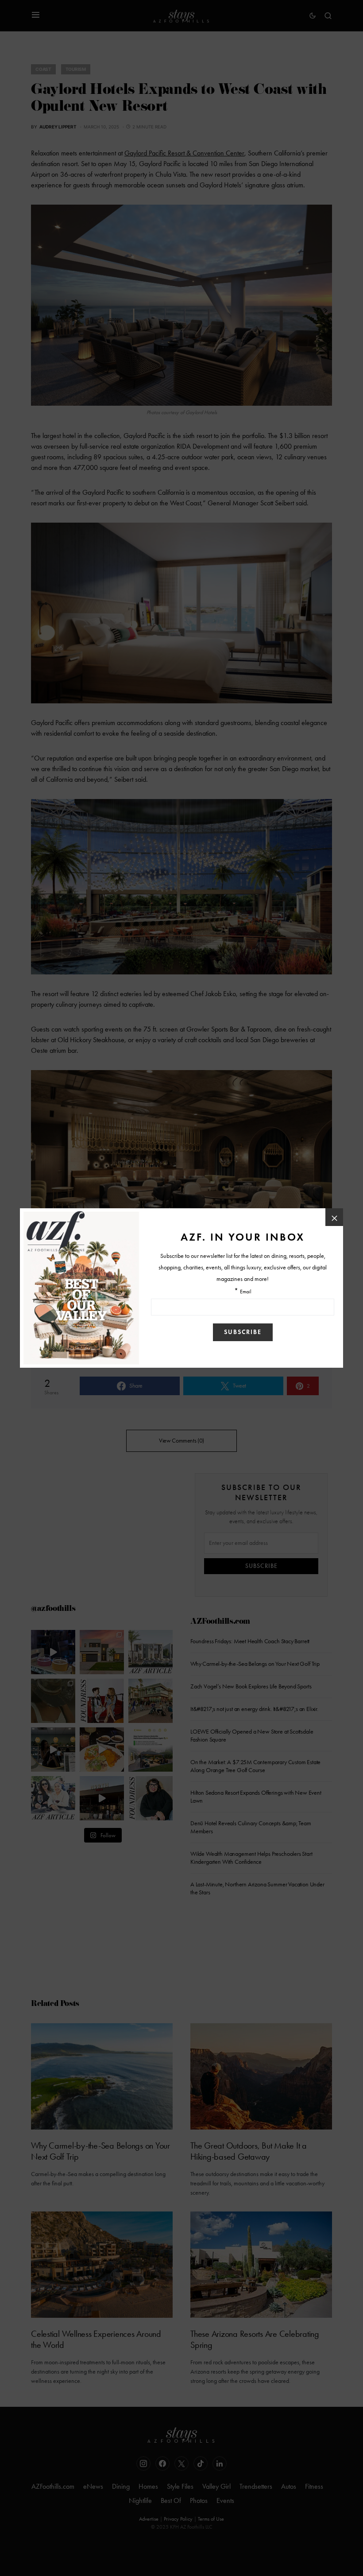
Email (246, 1292)
